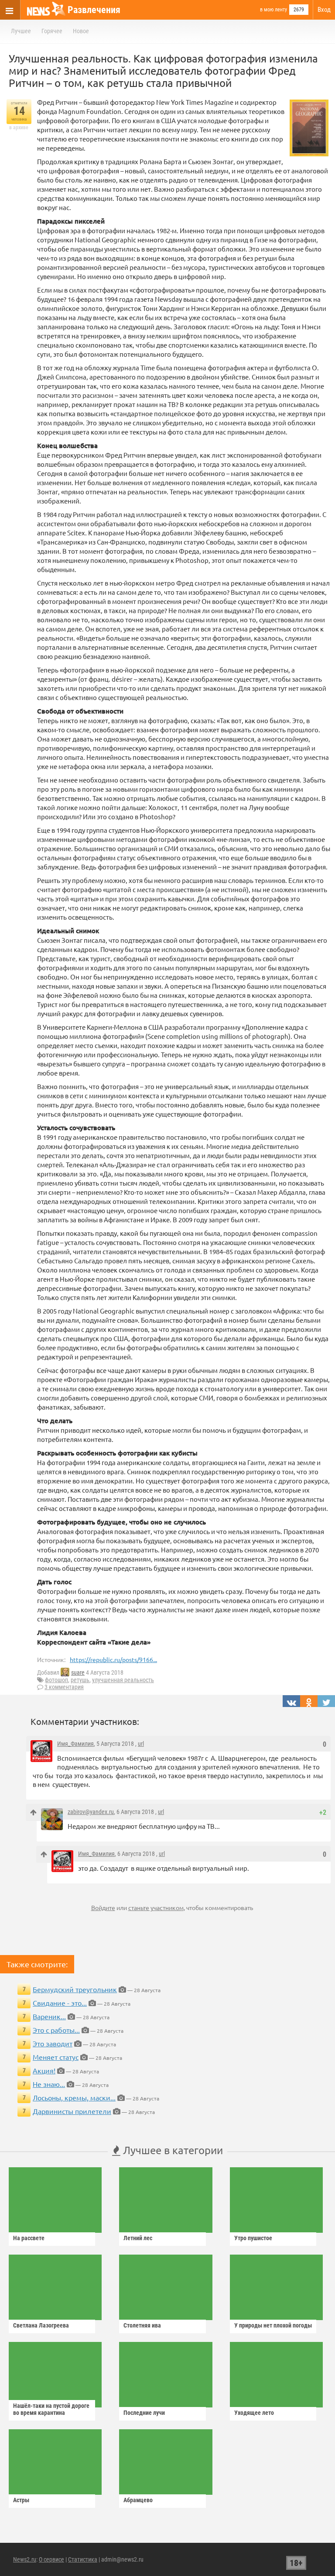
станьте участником (156, 1907)
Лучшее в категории (172, 2150)
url (141, 1744)
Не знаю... (49, 2084)
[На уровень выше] (33, 1812)
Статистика (83, 2559)
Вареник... (49, 2016)
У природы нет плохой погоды (273, 2325)
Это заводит (53, 2043)
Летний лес (138, 2238)
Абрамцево (138, 2500)
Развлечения (94, 10)
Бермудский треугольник (75, 1989)
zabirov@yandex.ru (91, 1812)
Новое (81, 31)
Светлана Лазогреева (41, 2325)
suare (78, 1673)
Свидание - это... (60, 2003)
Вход (324, 10)
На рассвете (29, 2238)
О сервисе (51, 2559)
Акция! (44, 2070)
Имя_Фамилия (75, 1744)
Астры (21, 2500)
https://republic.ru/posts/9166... (113, 1659)
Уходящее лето (254, 2413)
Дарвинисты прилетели (72, 2111)
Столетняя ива (142, 2325)
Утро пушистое (253, 2238)
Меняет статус (56, 2057)
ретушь (80, 1680)
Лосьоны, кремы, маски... (74, 2097)
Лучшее (21, 31)
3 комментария (64, 1687)
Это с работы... (56, 2030)
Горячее (52, 31)
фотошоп (56, 1680)
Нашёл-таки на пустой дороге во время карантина (51, 2409)
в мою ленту (273, 10)
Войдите (103, 1907)
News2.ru (25, 2559)
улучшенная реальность (123, 1680)
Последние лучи (144, 2413)
